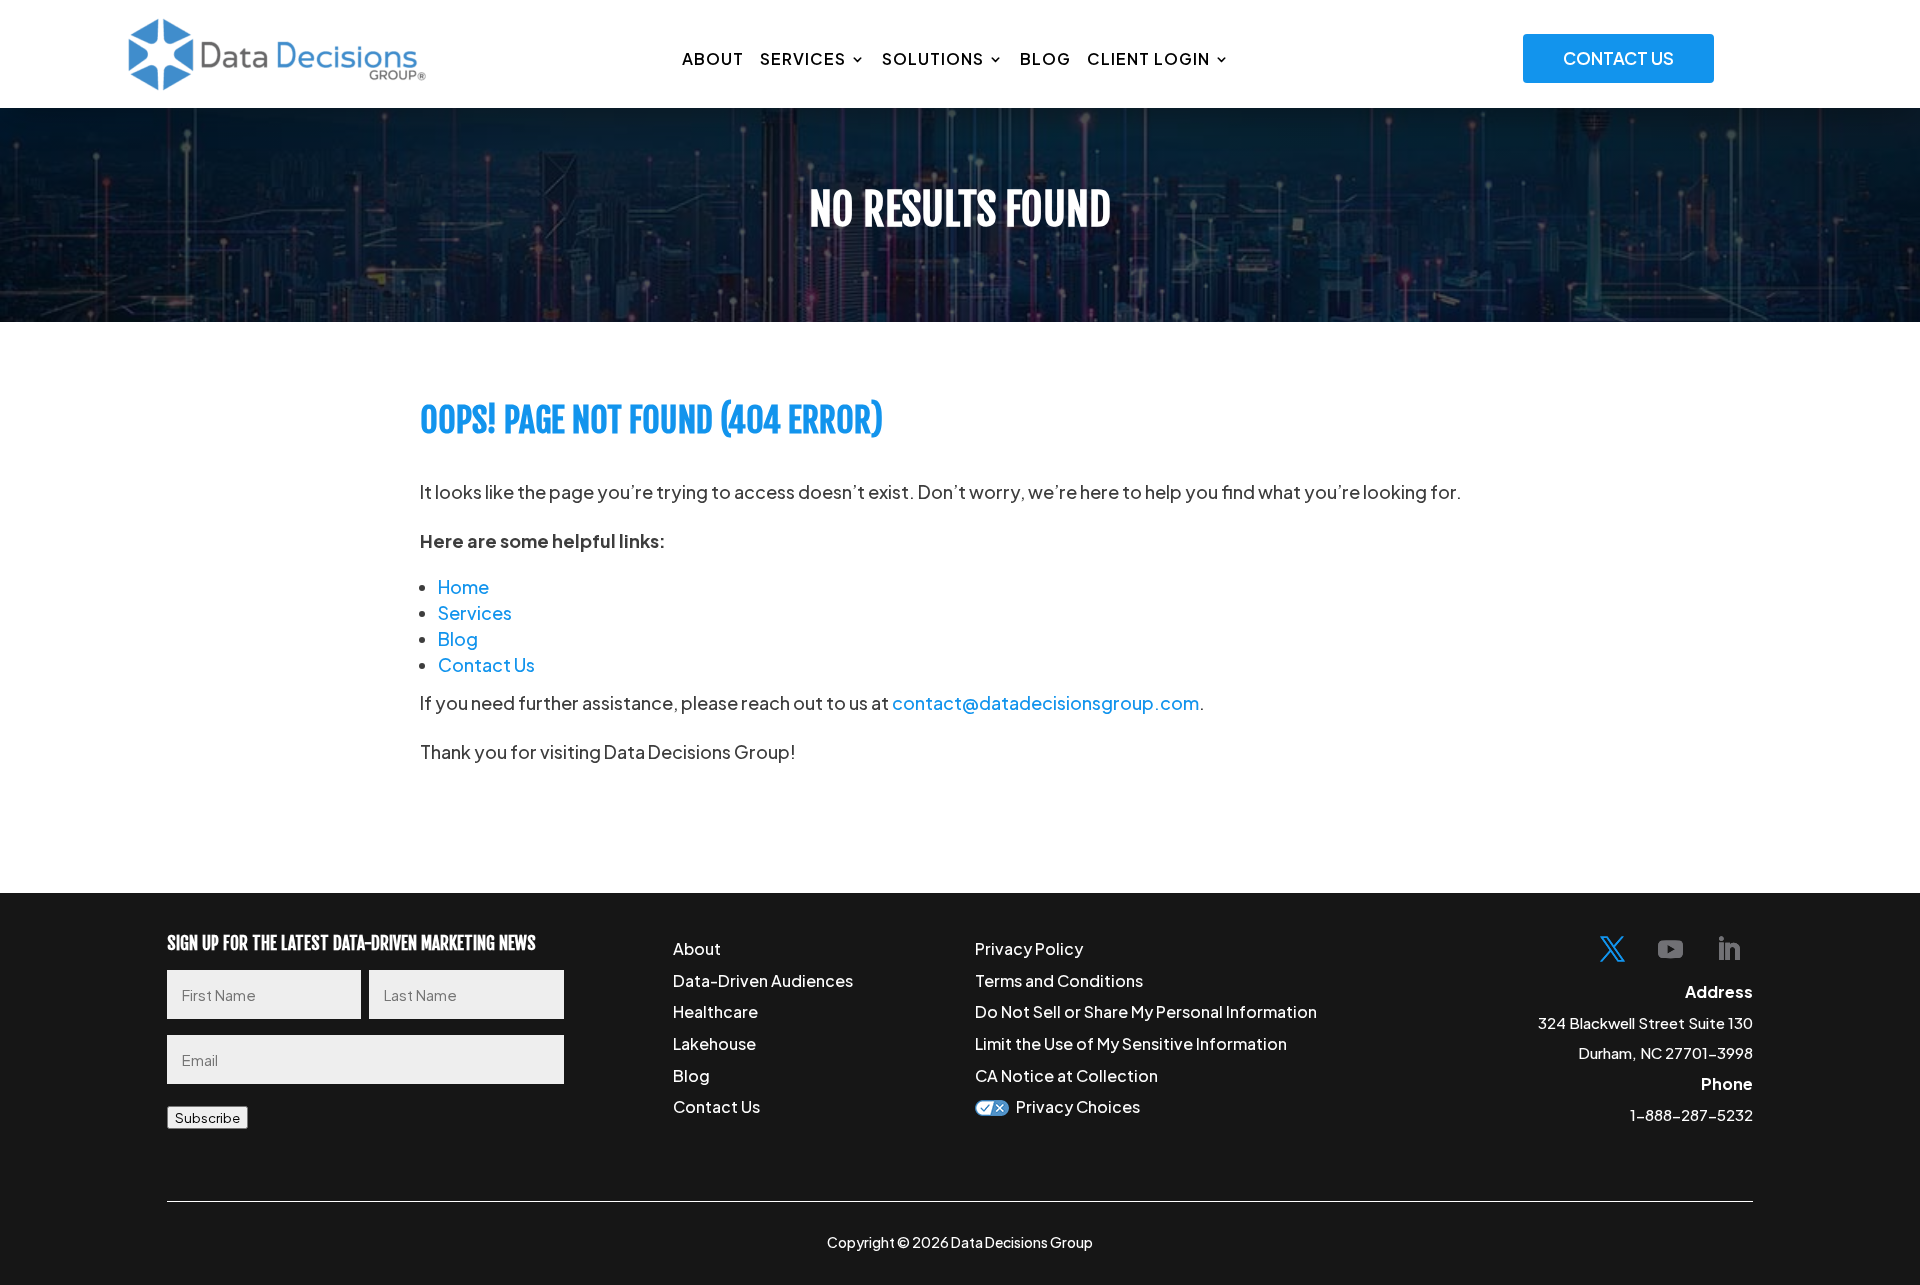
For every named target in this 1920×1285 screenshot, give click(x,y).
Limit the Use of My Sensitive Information (1131, 1043)
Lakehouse (714, 1043)
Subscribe (207, 1117)
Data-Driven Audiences (763, 980)
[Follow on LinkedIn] (1728, 950)
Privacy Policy (1029, 948)
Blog (1045, 58)
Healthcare (715, 1011)
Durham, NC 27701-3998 (1665, 1052)
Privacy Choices (1078, 1106)
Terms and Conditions (1059, 980)
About (713, 58)
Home (463, 586)
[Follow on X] (1612, 950)
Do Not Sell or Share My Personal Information (1146, 1011)
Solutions (933, 58)
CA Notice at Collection (1066, 1075)
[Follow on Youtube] (1670, 950)
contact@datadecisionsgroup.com (1045, 702)
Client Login (1148, 58)
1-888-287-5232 (1691, 1114)
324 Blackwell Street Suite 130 (1645, 1022)
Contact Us (1618, 58)
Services (803, 58)
